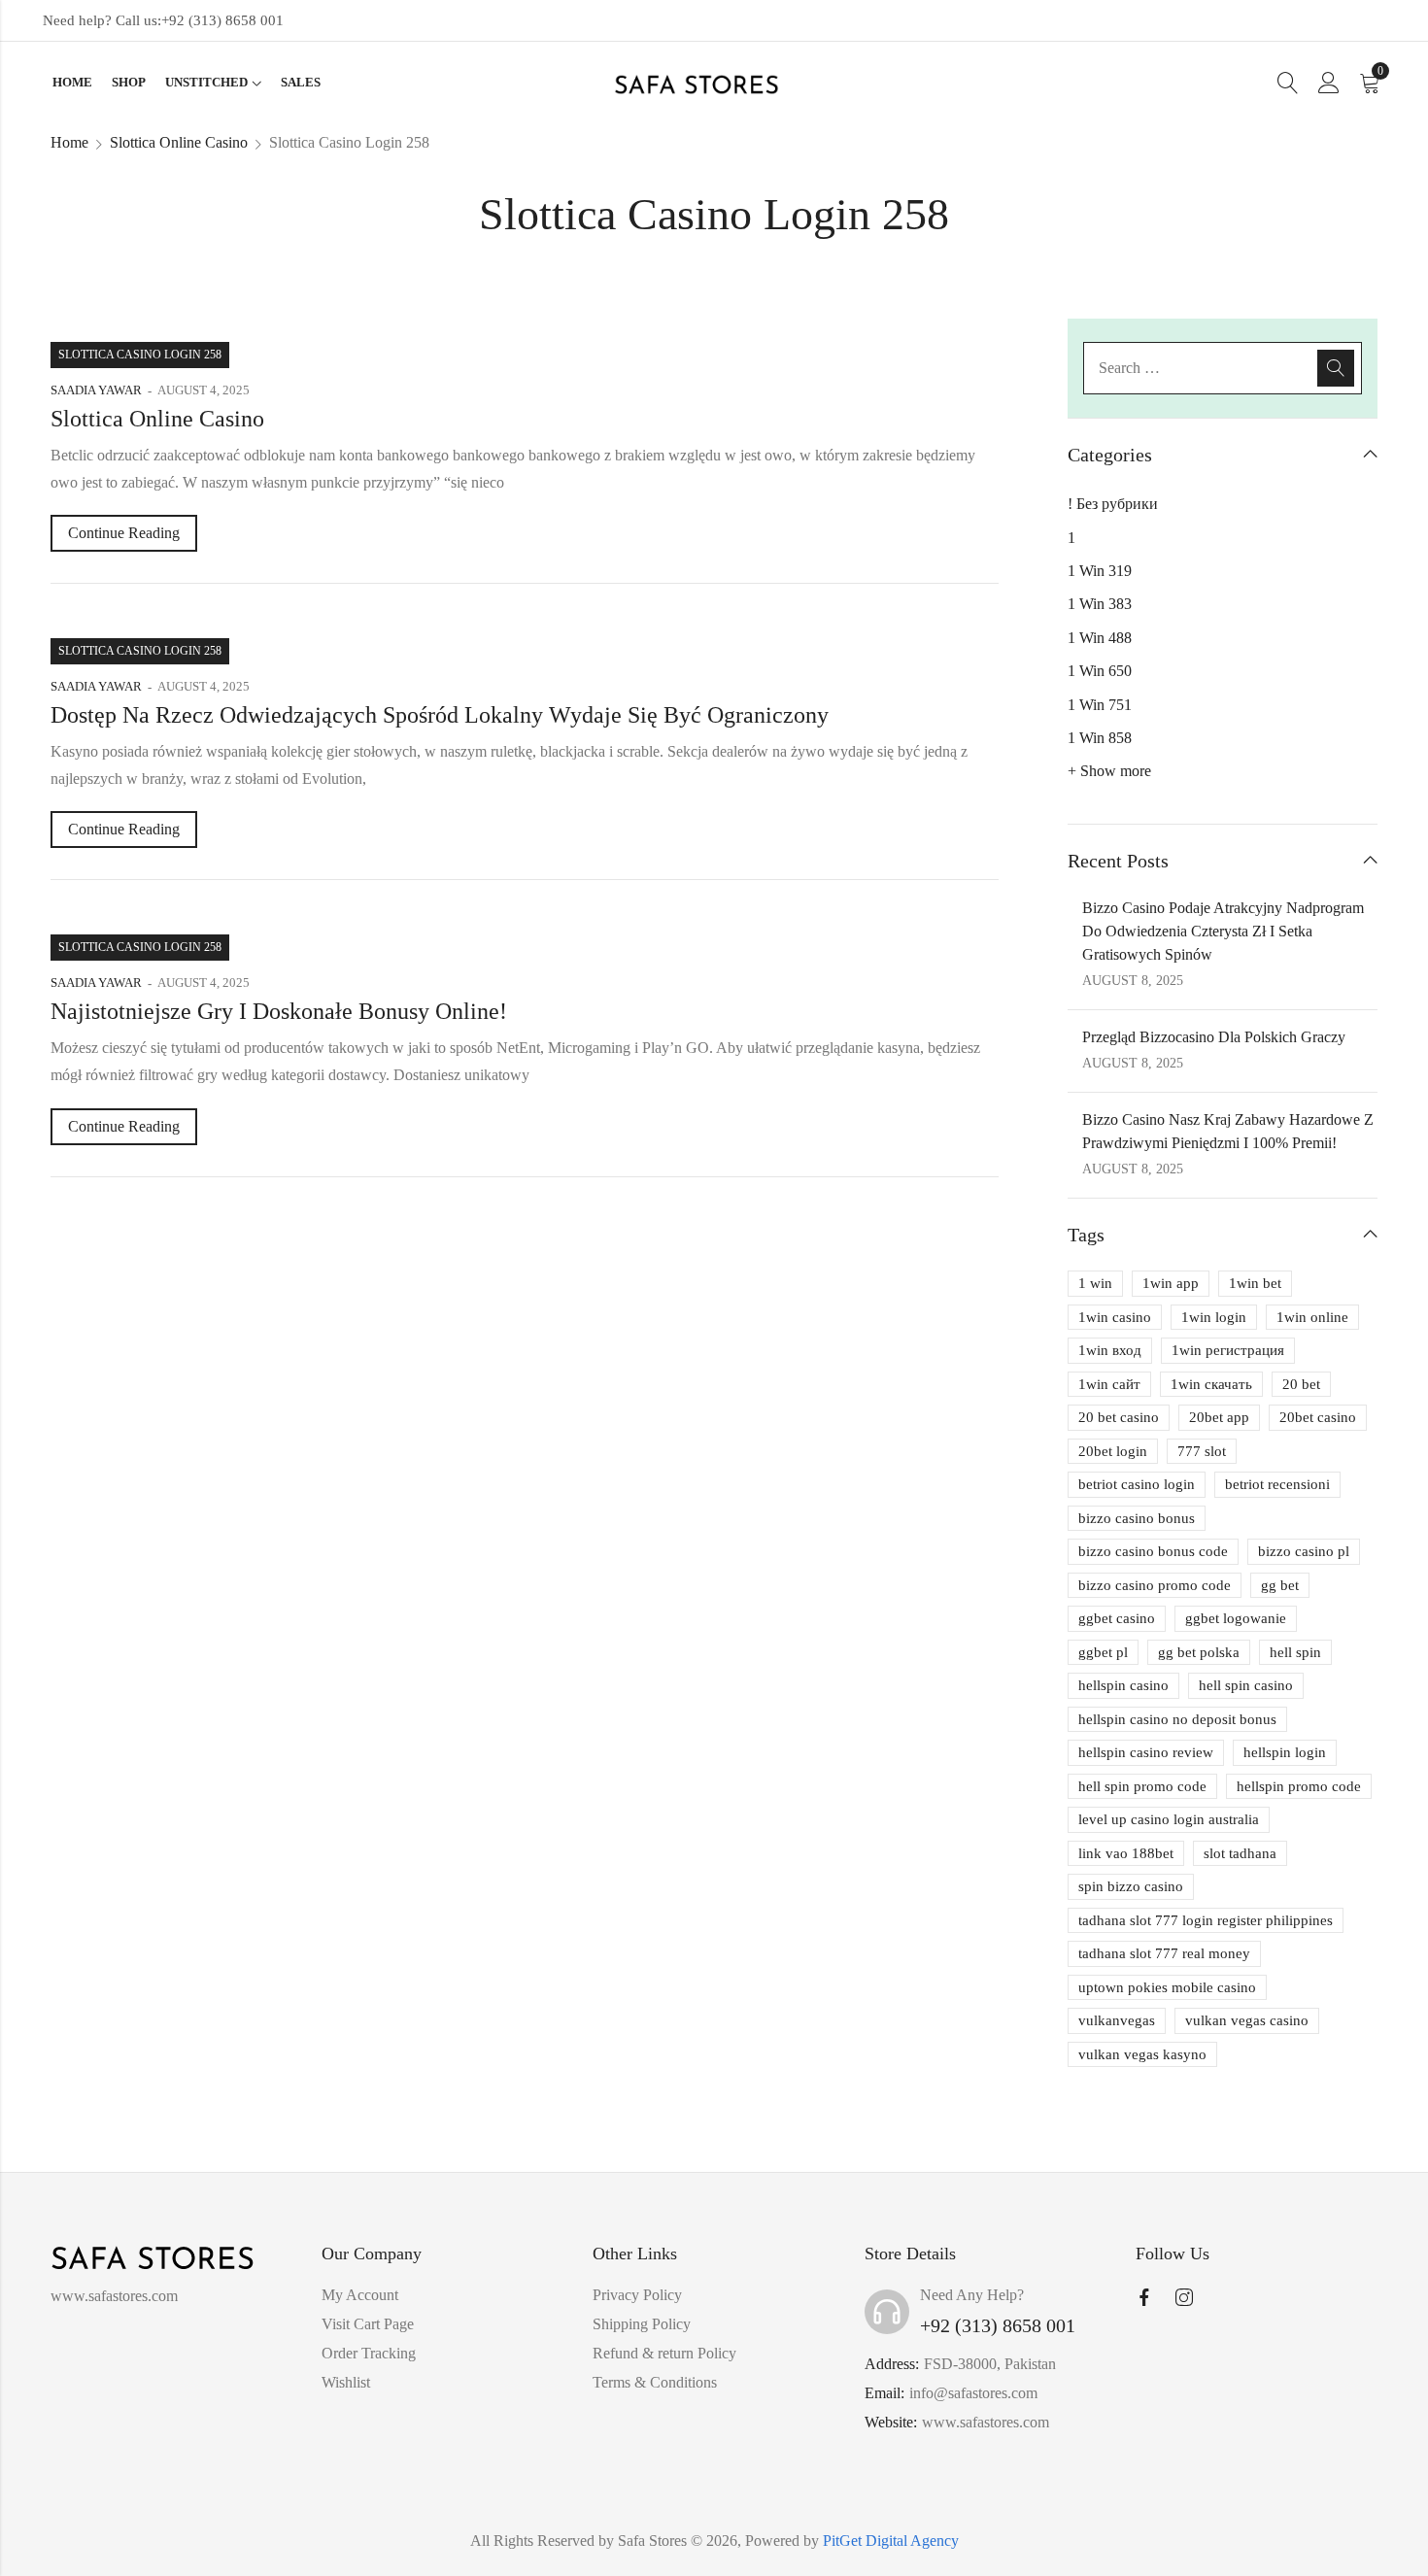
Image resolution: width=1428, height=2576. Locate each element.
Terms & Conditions (655, 2382)
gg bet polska (1199, 1652)
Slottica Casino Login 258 (140, 355)
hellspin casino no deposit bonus (1177, 1719)
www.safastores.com (986, 2422)
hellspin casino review (1146, 1752)
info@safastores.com (973, 2393)
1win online (1312, 1317)
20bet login (1113, 1451)
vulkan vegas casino (1247, 2020)
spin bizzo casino (1131, 1886)
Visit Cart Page (368, 2324)
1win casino (1115, 1317)
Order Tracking (369, 2353)
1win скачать (1211, 1384)
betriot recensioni (1277, 1484)
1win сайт (1109, 1384)
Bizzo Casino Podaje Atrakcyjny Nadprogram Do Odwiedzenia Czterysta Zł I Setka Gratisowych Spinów (1223, 931)
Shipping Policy (642, 2324)
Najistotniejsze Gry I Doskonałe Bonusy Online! (279, 1011)
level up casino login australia (1169, 1819)
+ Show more (1109, 771)
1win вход (1110, 1350)
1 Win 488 (1100, 638)
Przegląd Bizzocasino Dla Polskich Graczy (1214, 1037)
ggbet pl (1103, 1652)
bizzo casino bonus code (1153, 1551)
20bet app (1219, 1417)
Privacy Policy (637, 2295)
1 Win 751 (1100, 705)
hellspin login (1285, 1752)
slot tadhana (1240, 1853)
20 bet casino (1119, 1417)
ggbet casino (1117, 1618)
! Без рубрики (1113, 504)
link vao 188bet (1126, 1853)
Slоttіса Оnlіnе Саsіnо (179, 142)
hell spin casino (1246, 1685)
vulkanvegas (1117, 2020)
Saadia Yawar (96, 390)
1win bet (1255, 1283)
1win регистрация (1228, 1350)
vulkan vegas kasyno (1142, 2054)
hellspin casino (1123, 1685)
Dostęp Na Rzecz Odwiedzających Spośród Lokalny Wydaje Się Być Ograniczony (440, 715)
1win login (1214, 1317)
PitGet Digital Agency (891, 2541)
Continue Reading (124, 533)
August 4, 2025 (204, 390)
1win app (1171, 1283)
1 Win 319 (1100, 571)
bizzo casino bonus (1137, 1518)
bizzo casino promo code (1155, 1585)
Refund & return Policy (664, 2353)
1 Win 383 (1100, 604)
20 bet (1301, 1384)
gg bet (1280, 1585)
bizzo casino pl (1304, 1551)
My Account (360, 2295)
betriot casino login (1137, 1484)
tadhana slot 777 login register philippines (1206, 1920)
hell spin (1295, 1652)
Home (69, 142)
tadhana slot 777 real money (1164, 1953)
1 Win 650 (1100, 671)
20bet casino (1318, 1417)
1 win (1095, 1283)
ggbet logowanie (1236, 1618)
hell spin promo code (1142, 1786)
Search (1336, 368)
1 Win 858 (1100, 738)
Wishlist (346, 2382)
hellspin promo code (1299, 1786)
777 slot (1202, 1451)
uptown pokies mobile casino (1167, 1987)
